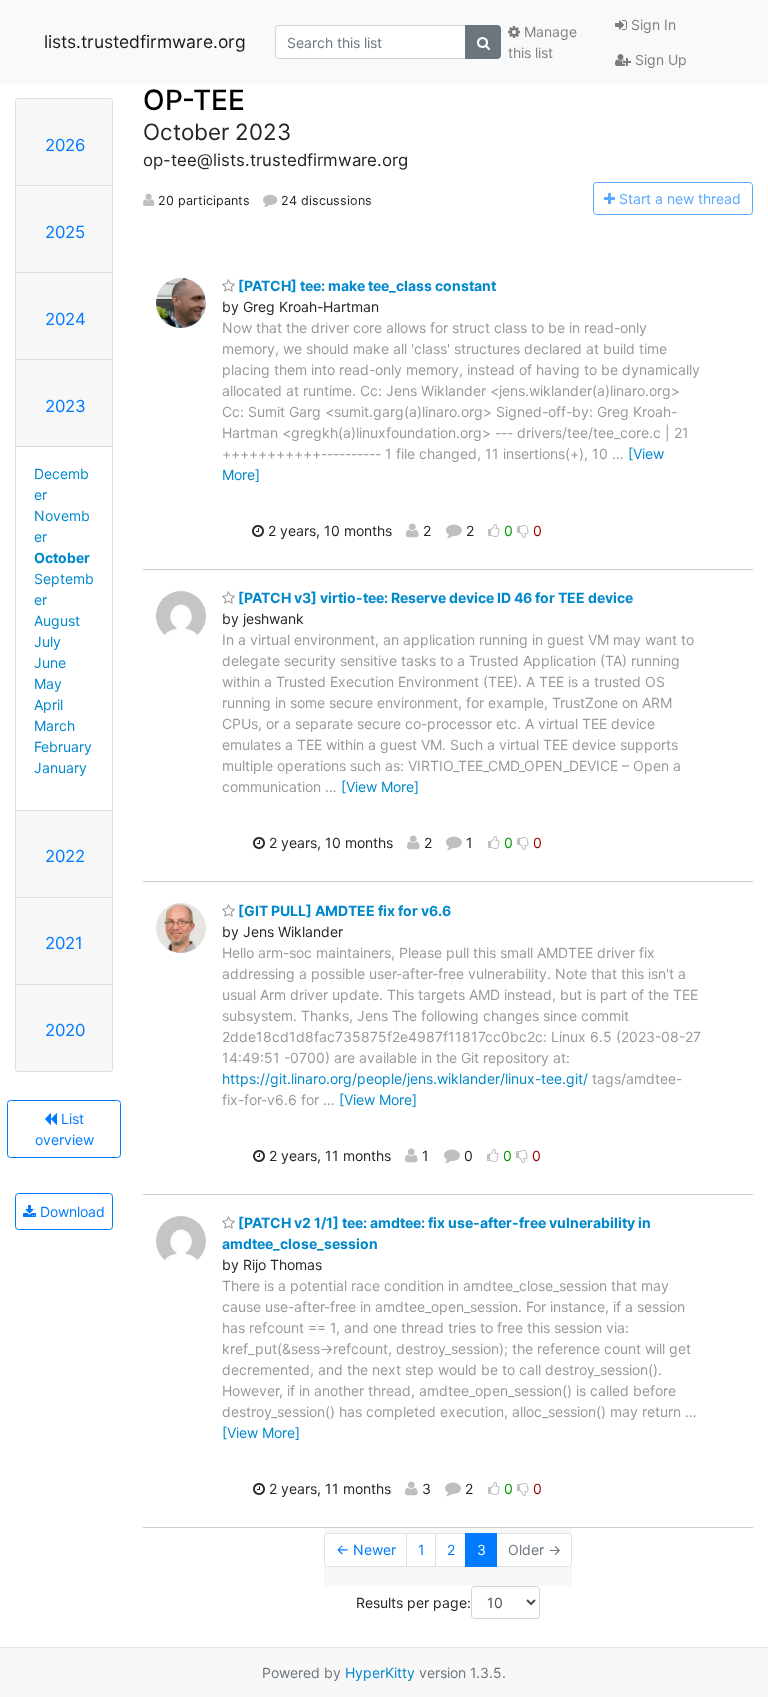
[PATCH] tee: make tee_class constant (365, 285)
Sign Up (659, 59)
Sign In (651, 24)
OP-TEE (194, 100)
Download (70, 1211)
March (54, 725)
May (48, 683)
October (62, 557)
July (47, 641)
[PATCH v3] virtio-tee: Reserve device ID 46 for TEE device (434, 597)
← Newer (366, 1549)
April (48, 704)
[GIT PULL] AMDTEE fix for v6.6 (343, 910)
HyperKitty (380, 1672)
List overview (64, 1129)
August (57, 620)
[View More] (380, 786)
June (50, 662)
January (60, 767)
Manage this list (542, 42)
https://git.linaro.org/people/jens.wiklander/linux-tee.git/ (405, 1078)
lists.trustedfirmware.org (145, 41)
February (63, 746)
